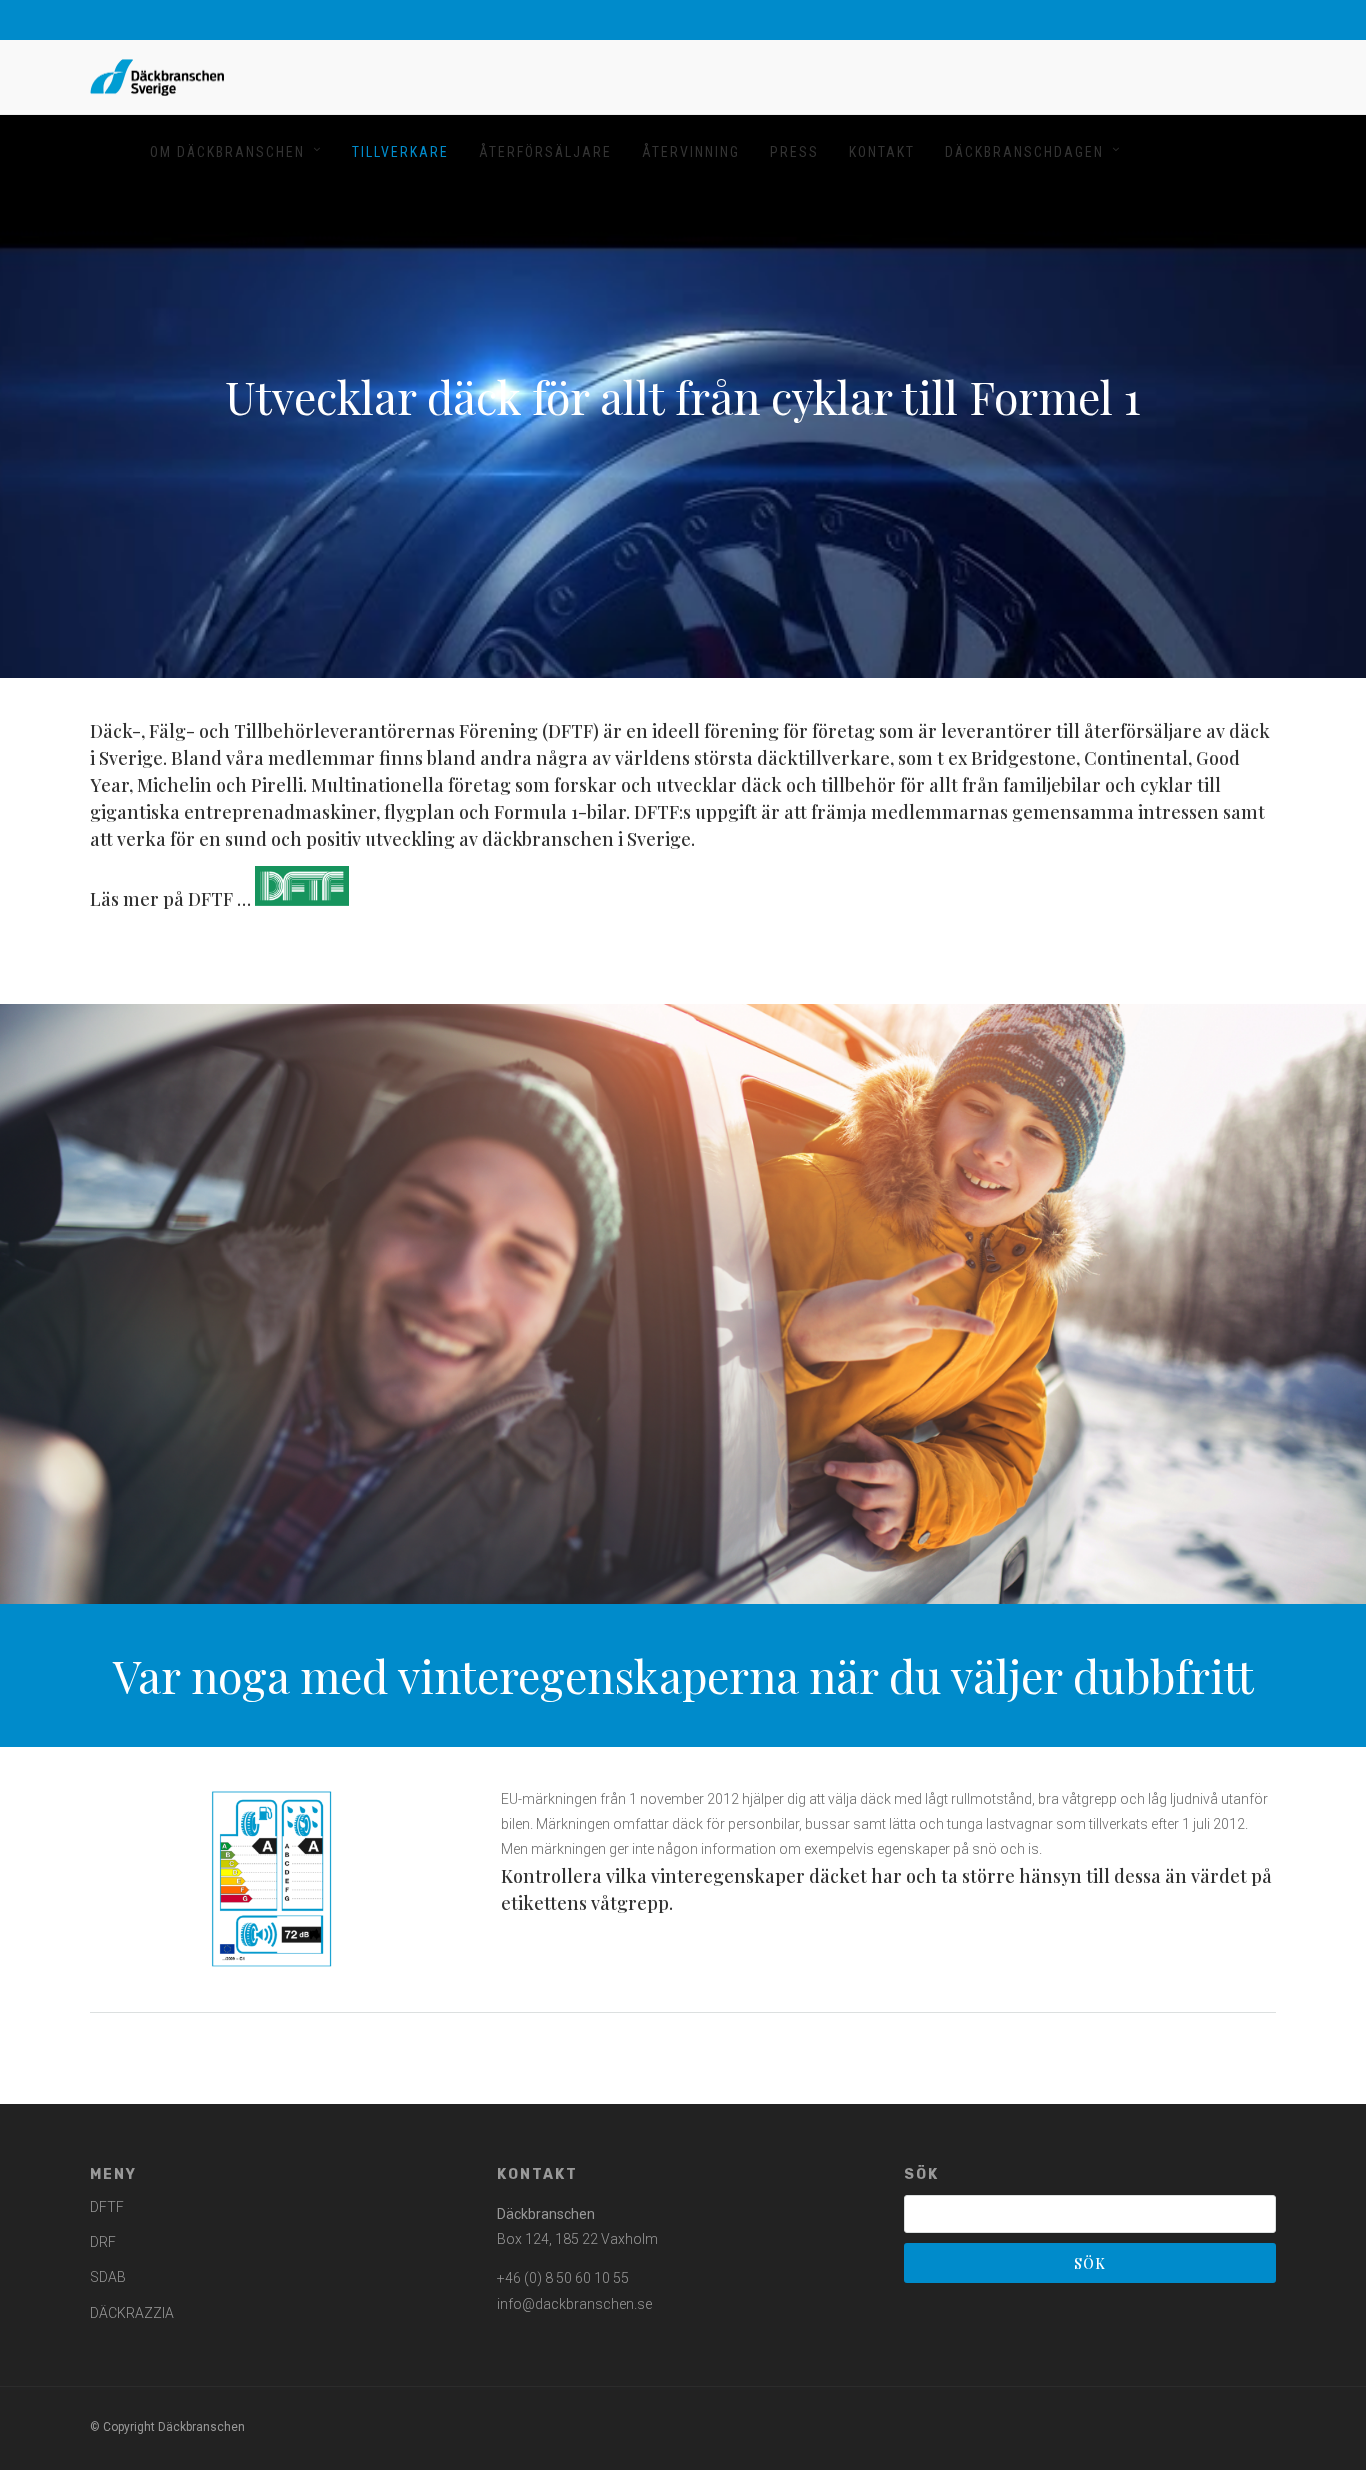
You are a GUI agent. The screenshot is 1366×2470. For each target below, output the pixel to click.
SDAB (108, 2277)
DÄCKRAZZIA (132, 2313)
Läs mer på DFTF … (172, 899)
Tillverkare (400, 152)
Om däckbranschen (227, 152)
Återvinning (691, 152)
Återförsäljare (545, 152)
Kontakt (882, 152)
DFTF (107, 2207)
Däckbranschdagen (1024, 152)
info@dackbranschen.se (574, 2304)
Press (794, 152)
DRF (103, 2242)
